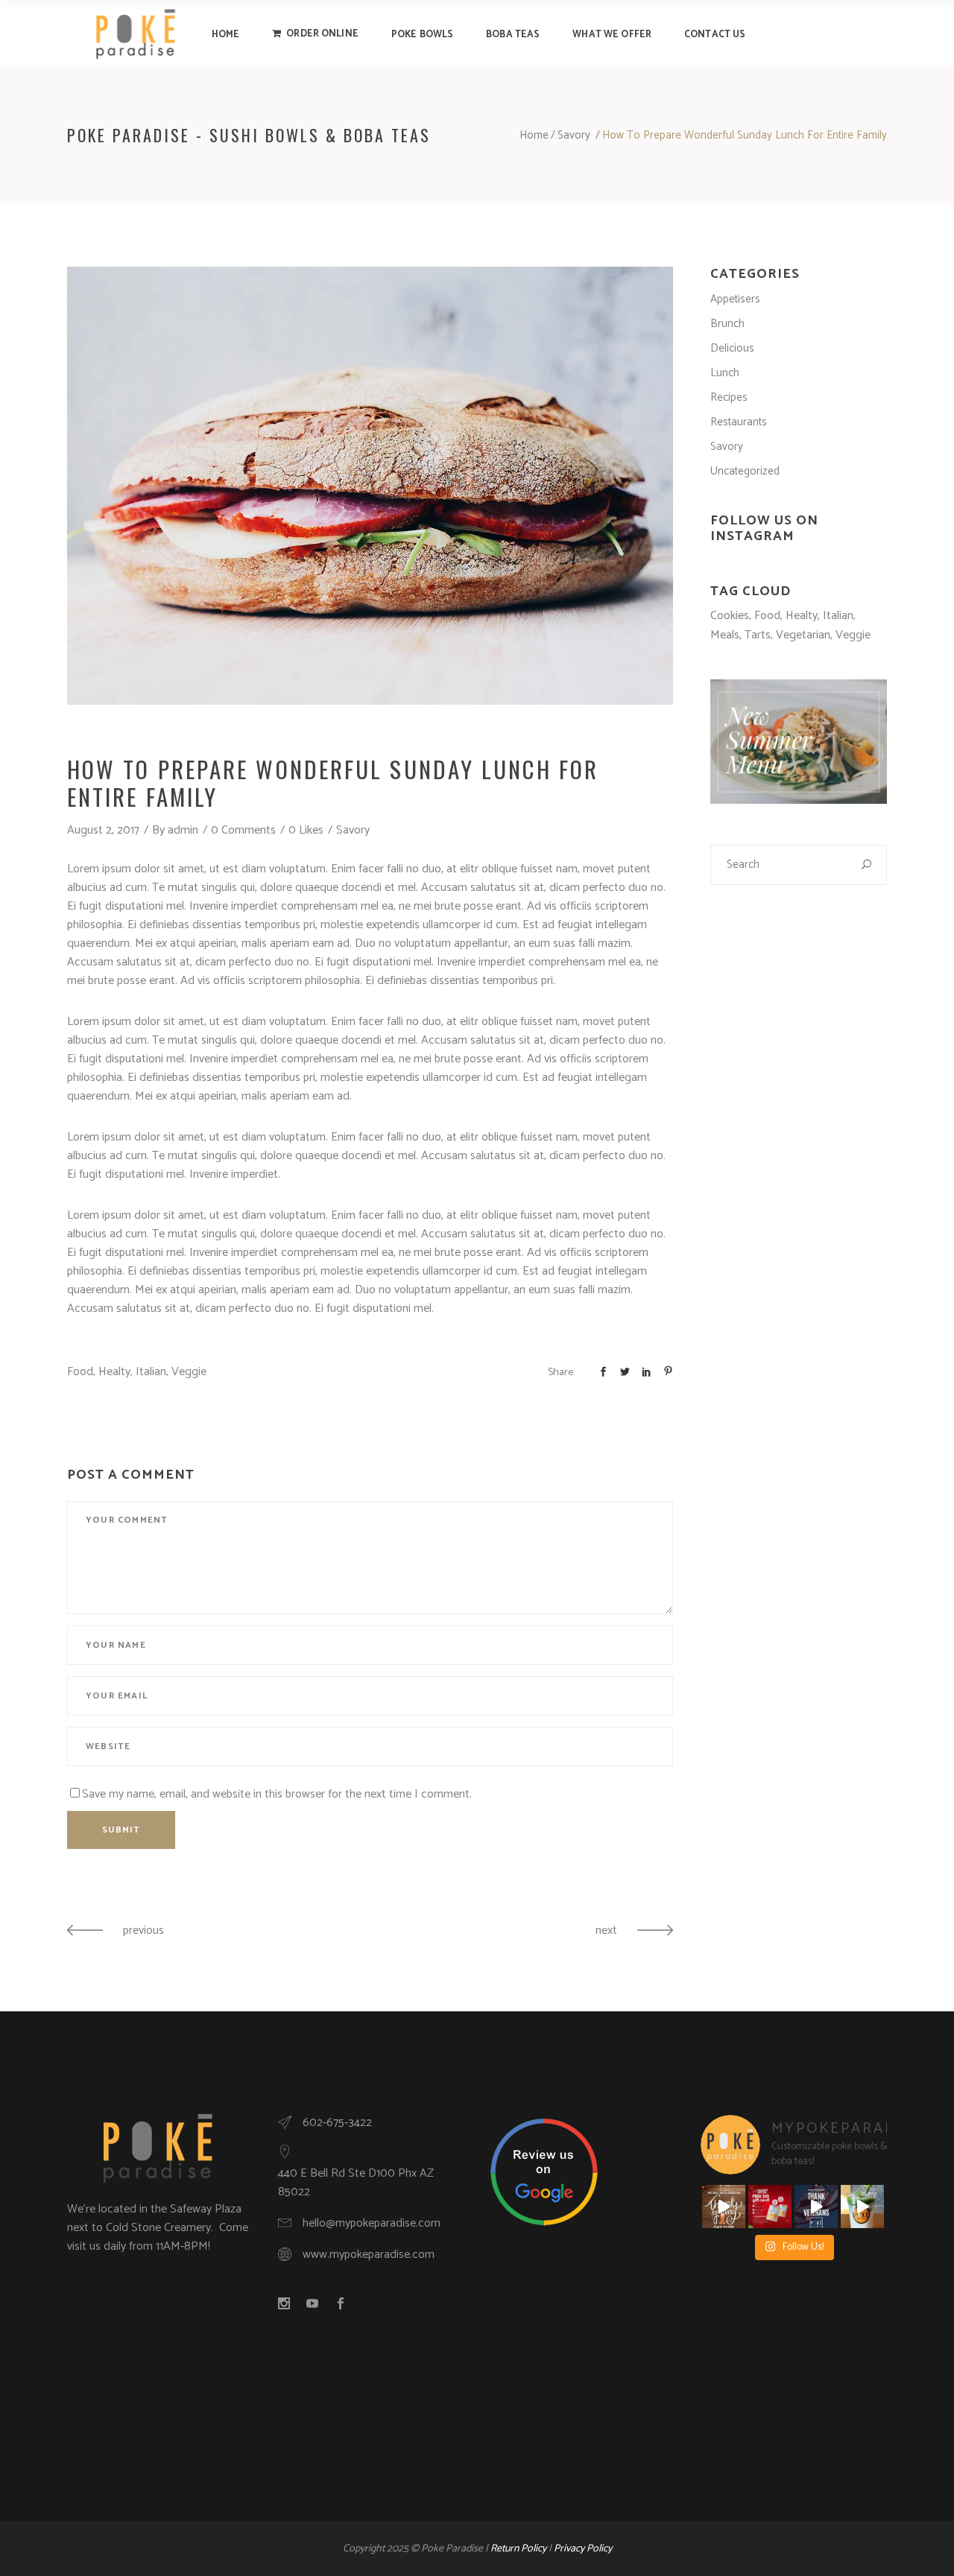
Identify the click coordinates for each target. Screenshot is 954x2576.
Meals (725, 635)
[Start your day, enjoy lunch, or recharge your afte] (862, 2207)
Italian (151, 1372)
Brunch (727, 324)
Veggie (189, 1372)
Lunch (725, 373)
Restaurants (739, 422)
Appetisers (735, 299)
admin (183, 830)
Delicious (732, 348)
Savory (574, 135)
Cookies (730, 616)
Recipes (729, 397)
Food (80, 1372)
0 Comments (243, 830)
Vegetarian (803, 635)
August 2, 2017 (103, 830)
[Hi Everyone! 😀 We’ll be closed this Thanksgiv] (724, 2207)
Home (534, 135)
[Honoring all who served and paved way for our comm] (816, 2207)
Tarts (758, 635)
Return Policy (518, 2549)
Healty (114, 1372)
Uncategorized (745, 471)
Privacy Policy (583, 2549)
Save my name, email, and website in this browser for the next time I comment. (277, 1794)
